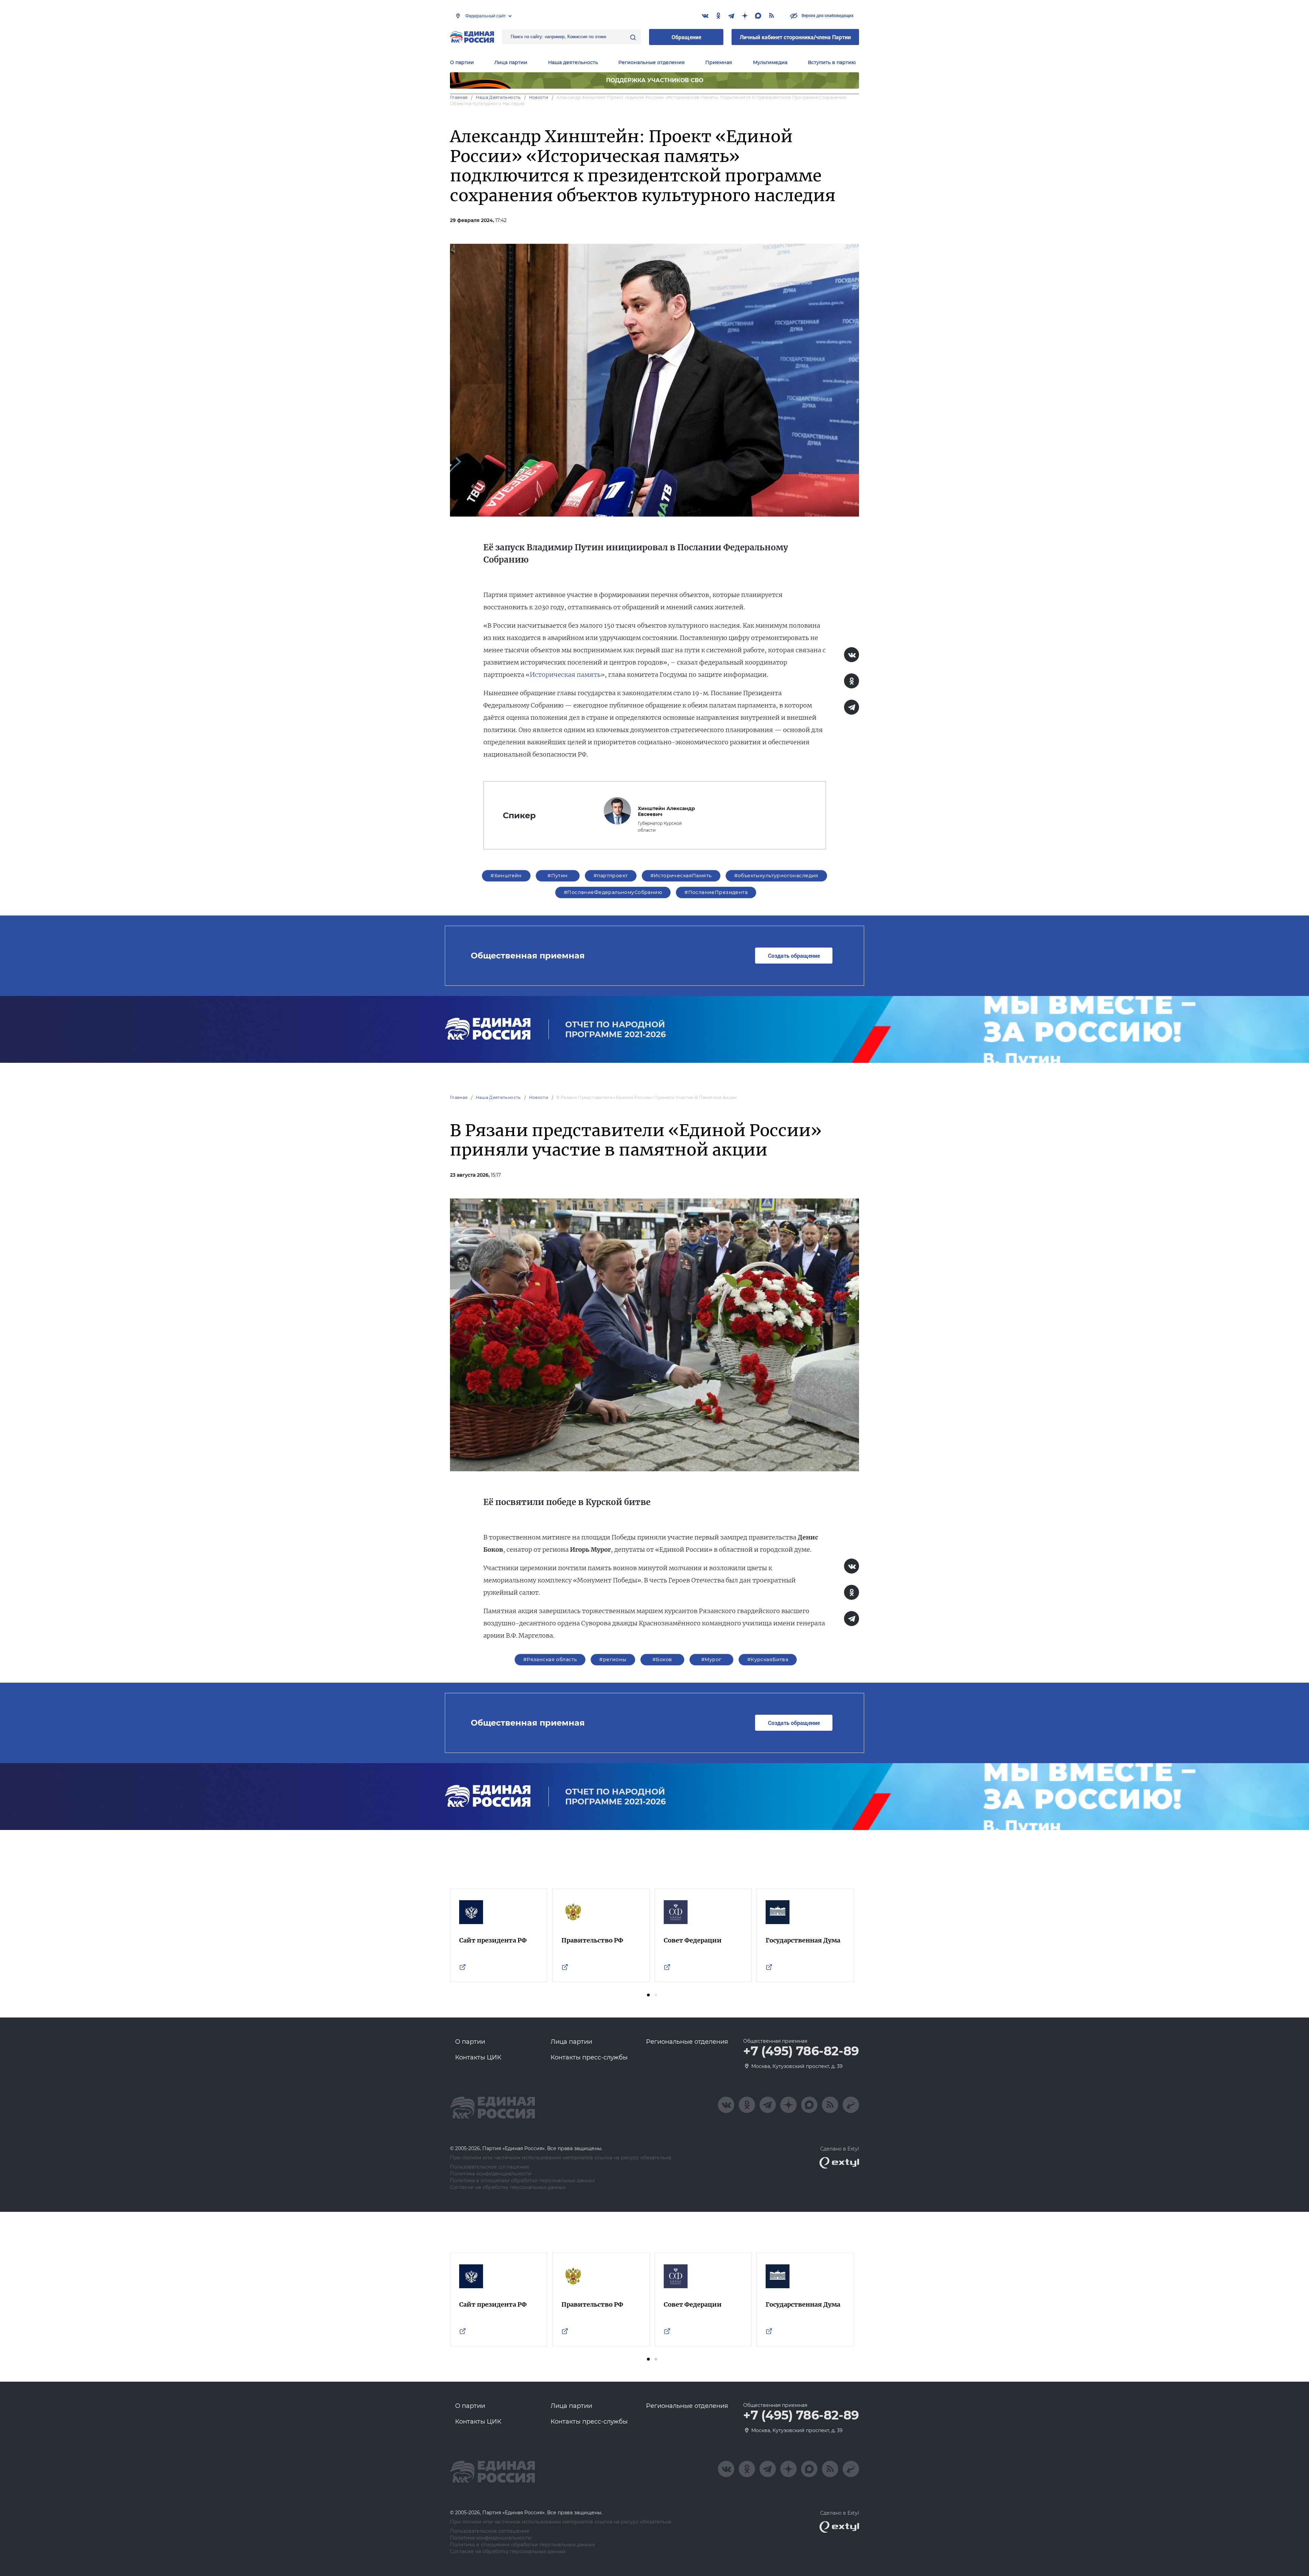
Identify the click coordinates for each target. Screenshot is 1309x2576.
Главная (459, 97)
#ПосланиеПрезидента (716, 892)
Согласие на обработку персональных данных (508, 2187)
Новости (539, 97)
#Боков (662, 1659)
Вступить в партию (832, 62)
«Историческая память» (565, 675)
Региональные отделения (652, 62)
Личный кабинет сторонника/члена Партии (795, 37)
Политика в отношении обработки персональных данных (522, 2181)
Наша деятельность (498, 97)
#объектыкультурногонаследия (776, 876)
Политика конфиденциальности (491, 2174)
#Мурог (711, 1659)
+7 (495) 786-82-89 (801, 2051)
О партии (462, 62)
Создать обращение (794, 956)
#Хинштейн (506, 876)
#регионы (613, 1659)
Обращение (686, 37)
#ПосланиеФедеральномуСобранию (613, 892)
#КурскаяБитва (768, 1659)
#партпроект (611, 876)
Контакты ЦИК (478, 2057)
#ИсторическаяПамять (681, 876)
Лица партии (511, 62)
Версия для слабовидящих (827, 15)
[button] (648, 1995)
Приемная (719, 62)
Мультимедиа (770, 62)
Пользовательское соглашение (490, 2167)
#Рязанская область (550, 1659)
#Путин (558, 876)
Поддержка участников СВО (655, 80)
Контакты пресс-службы (589, 2057)
